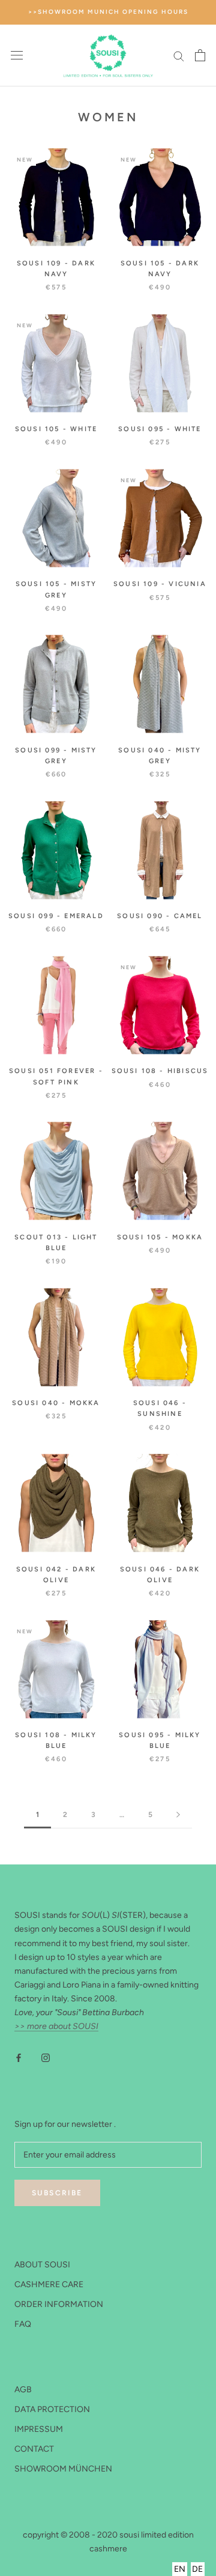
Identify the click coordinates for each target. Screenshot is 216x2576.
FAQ (23, 2324)
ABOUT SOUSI (42, 2265)
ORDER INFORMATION (59, 2304)
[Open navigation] (17, 56)
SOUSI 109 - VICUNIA (160, 584)
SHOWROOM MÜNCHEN (63, 2469)
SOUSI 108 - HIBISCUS (160, 1071)
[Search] (179, 56)
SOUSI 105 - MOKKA (160, 1237)
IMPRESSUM (39, 2429)
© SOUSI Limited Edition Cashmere (108, 2522)
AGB (23, 2390)
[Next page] (178, 1815)
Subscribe (57, 2193)
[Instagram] (46, 2057)
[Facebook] (19, 2057)
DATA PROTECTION (52, 2409)
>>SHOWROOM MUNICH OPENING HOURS (108, 12)
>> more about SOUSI (56, 2026)
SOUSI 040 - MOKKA (56, 1403)
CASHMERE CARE (49, 2284)
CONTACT (34, 2449)
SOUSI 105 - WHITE (56, 429)
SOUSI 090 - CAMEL (160, 916)
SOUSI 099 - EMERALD (56, 916)
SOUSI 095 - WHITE (160, 429)
